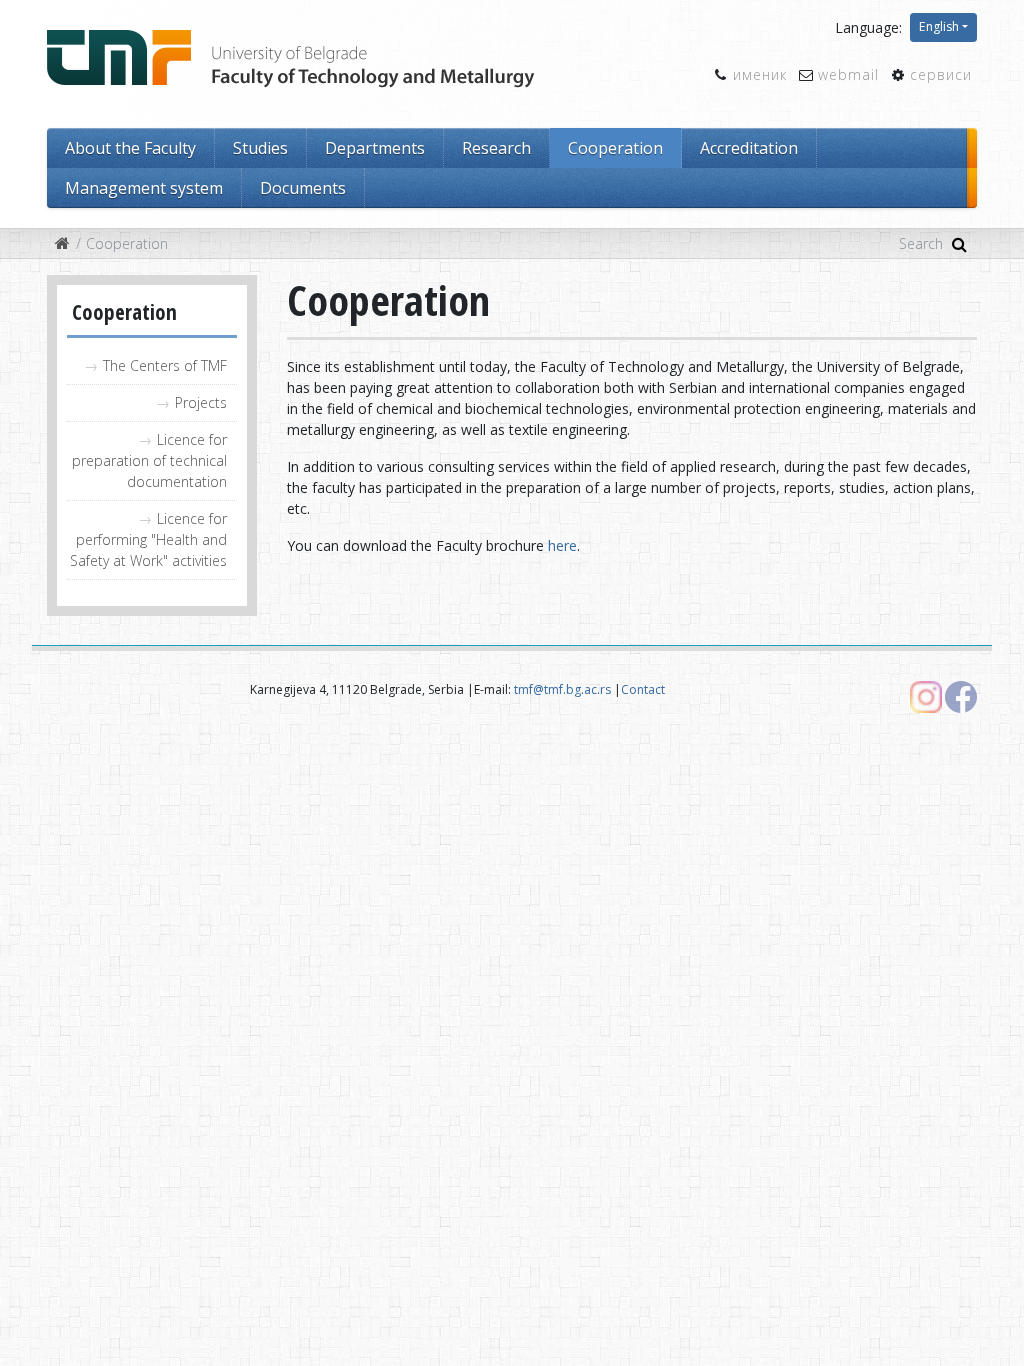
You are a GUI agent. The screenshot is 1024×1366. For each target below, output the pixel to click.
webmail (848, 74)
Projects (201, 402)
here (562, 545)
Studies (260, 148)
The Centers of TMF (165, 365)
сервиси (941, 74)
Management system (144, 188)
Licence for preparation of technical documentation (149, 460)
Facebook (961, 697)
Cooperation (615, 148)
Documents (303, 188)
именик (760, 74)
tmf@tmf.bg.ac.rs (562, 689)
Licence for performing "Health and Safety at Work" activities (148, 539)
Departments (375, 148)
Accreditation (749, 148)
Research (496, 148)
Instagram (926, 697)
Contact (643, 689)
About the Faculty (130, 148)
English (939, 26)
